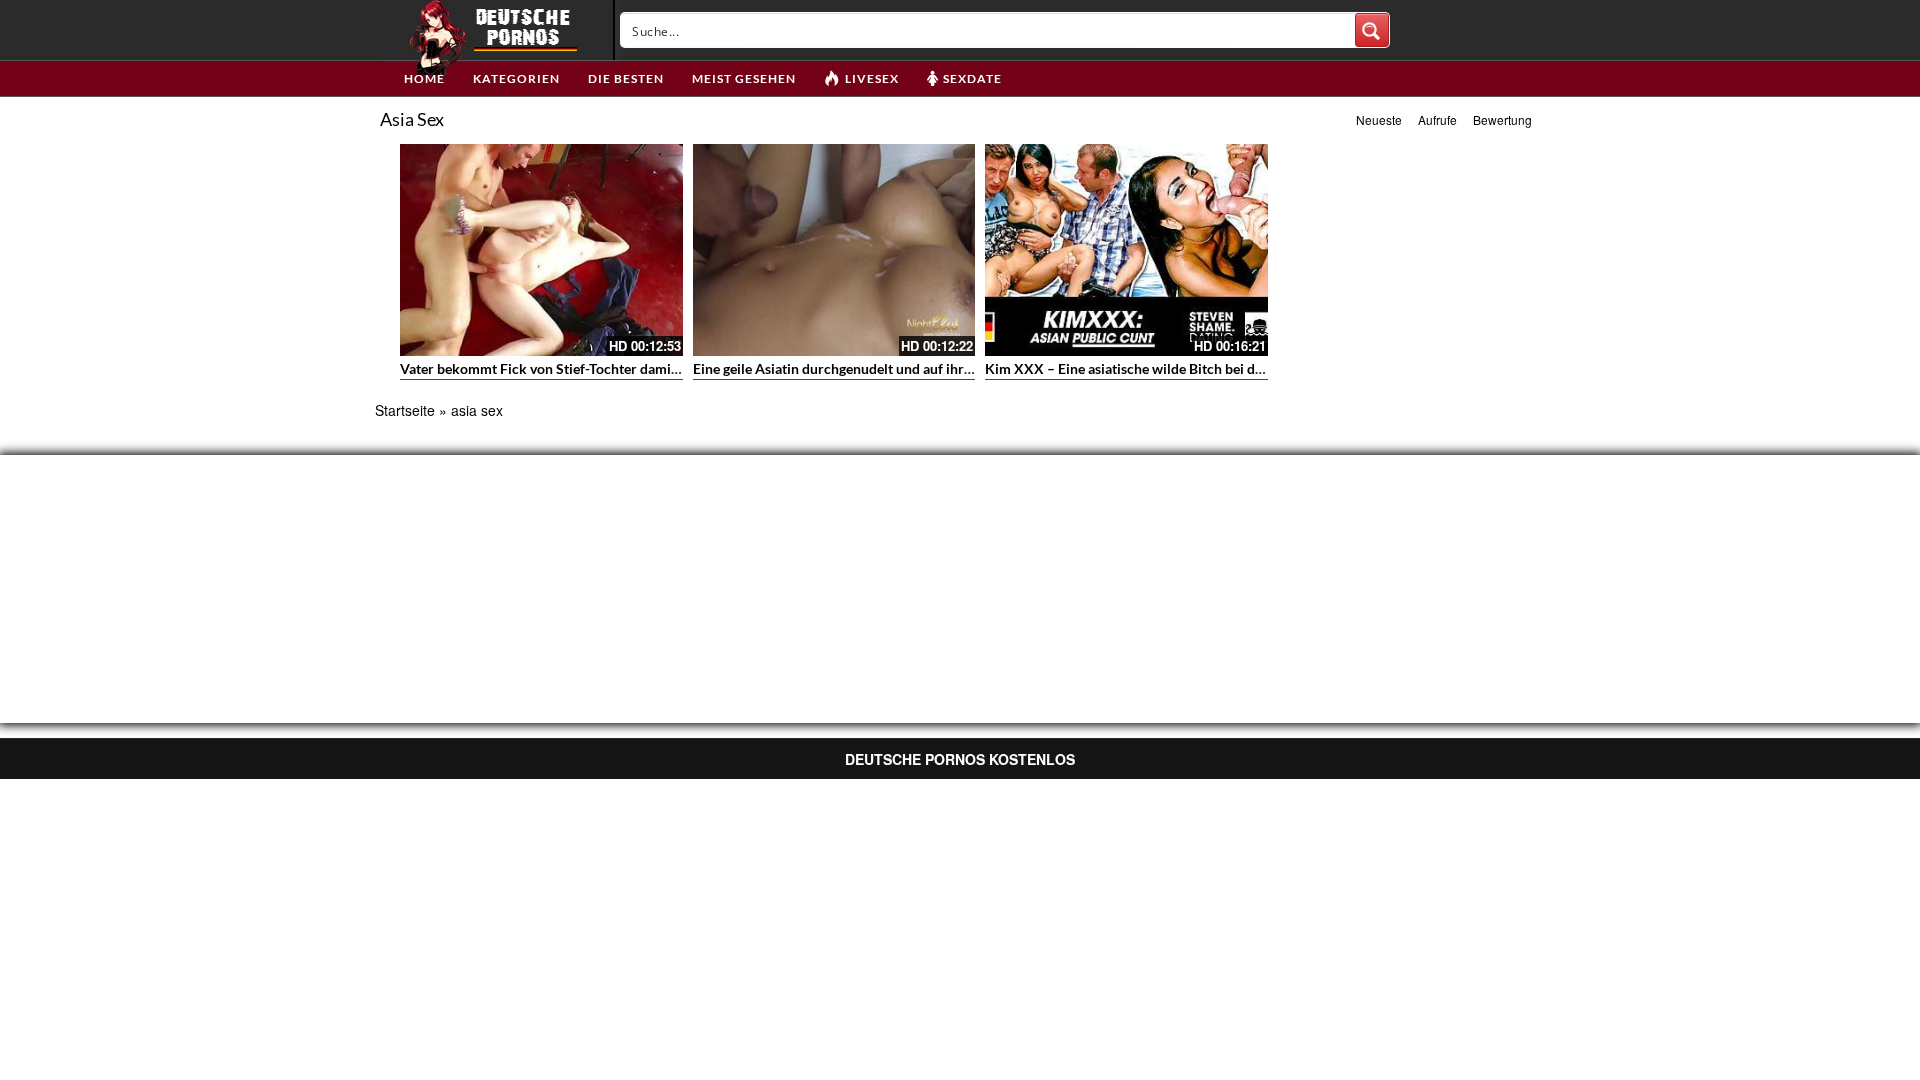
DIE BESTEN (626, 78)
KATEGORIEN (516, 78)
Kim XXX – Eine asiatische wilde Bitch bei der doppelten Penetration (1198, 368)
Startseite (405, 410)
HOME (424, 78)
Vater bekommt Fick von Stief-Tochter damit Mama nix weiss (589, 368)
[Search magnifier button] (1372, 30)
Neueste (1379, 119)
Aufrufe (1437, 119)
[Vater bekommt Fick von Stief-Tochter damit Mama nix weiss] (541, 250)
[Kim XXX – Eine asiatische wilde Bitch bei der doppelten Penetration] (1126, 250)
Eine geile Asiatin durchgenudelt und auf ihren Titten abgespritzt (892, 368)
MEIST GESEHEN (744, 78)
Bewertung (1502, 119)
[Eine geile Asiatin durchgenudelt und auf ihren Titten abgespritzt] (834, 250)
